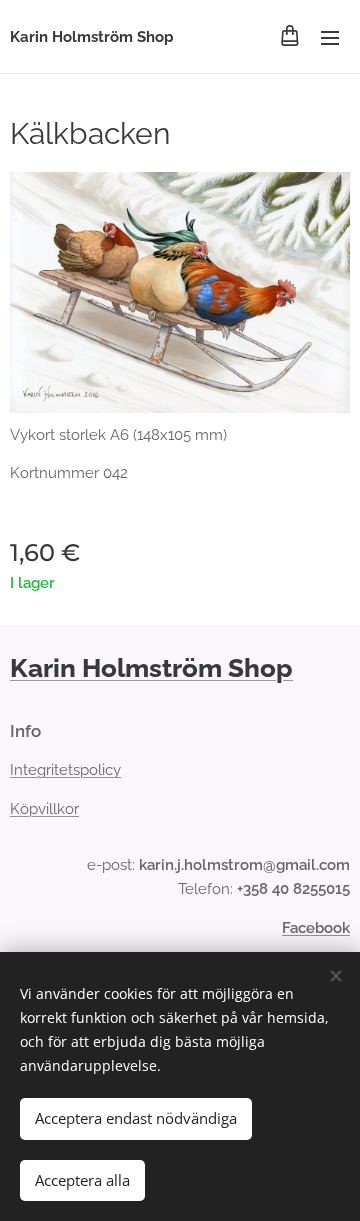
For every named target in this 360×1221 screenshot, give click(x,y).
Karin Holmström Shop (151, 668)
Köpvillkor (44, 809)
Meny (330, 37)
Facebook (316, 928)
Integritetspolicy (65, 770)
